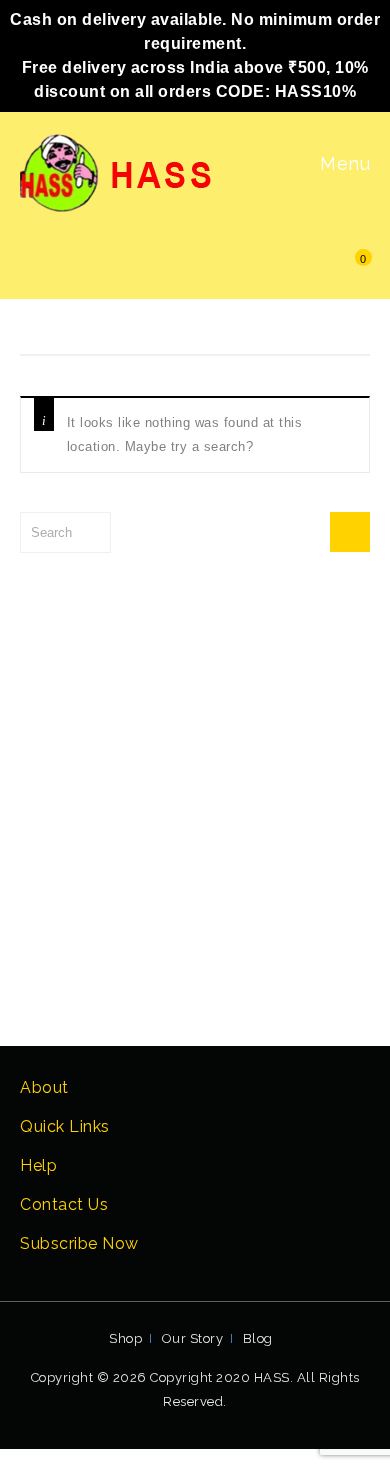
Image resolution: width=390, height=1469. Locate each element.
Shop (125, 1338)
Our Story (193, 1338)
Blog (258, 1338)
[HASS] (118, 171)
